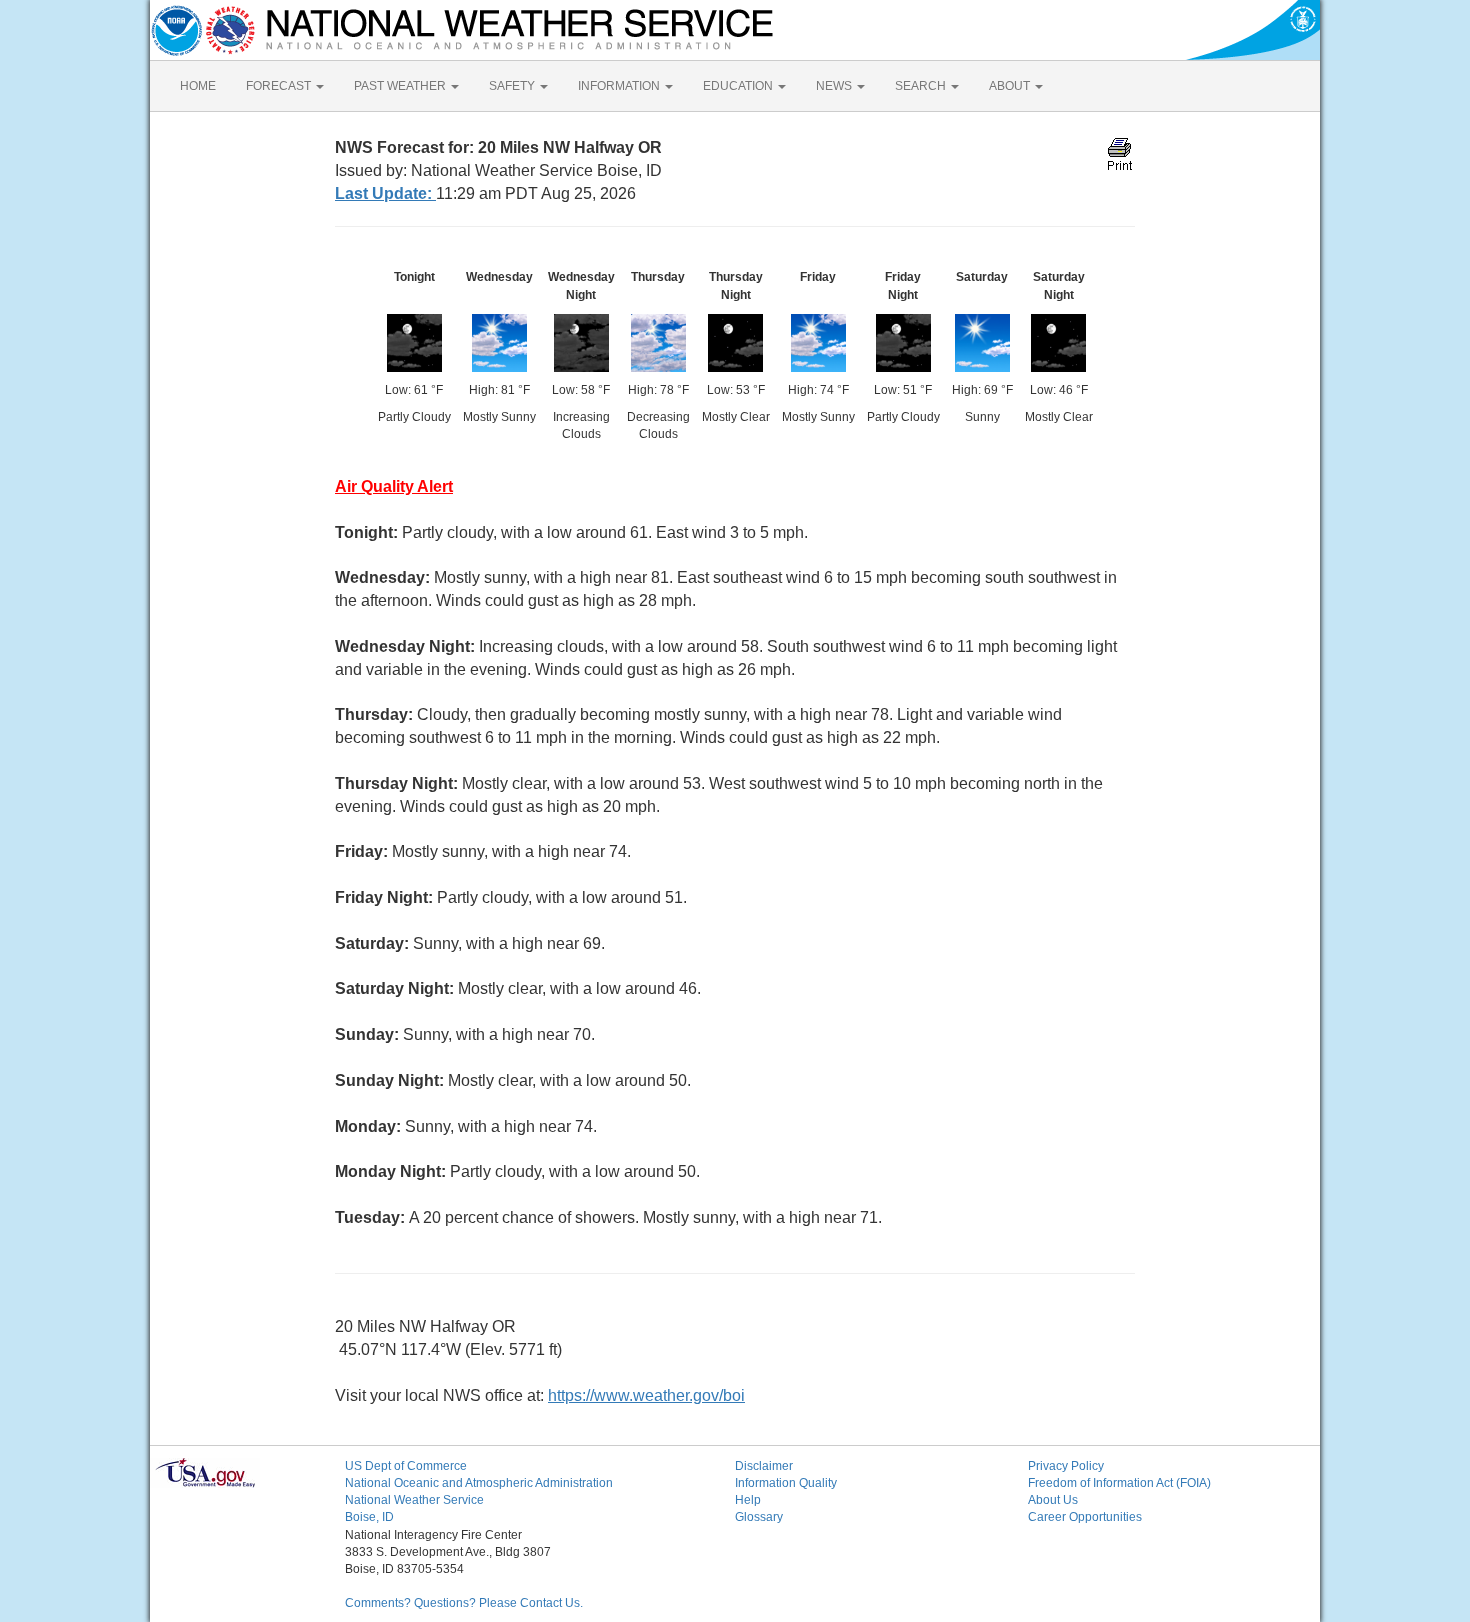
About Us (1053, 1500)
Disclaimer (764, 1466)
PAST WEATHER (401, 86)
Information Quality (786, 1483)
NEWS (835, 86)
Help (748, 1500)
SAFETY (513, 86)
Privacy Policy (1066, 1466)
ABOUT (1011, 86)
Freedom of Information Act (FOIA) (1119, 1483)
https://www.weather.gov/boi (646, 1395)
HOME (198, 86)
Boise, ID (369, 1517)
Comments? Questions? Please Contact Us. (464, 1603)
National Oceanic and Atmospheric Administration (479, 1483)
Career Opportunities (1085, 1517)
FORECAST (280, 86)
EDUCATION (739, 86)
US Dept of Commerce (406, 1466)
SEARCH (922, 86)
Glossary (759, 1517)
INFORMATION (620, 86)
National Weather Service (414, 1500)
